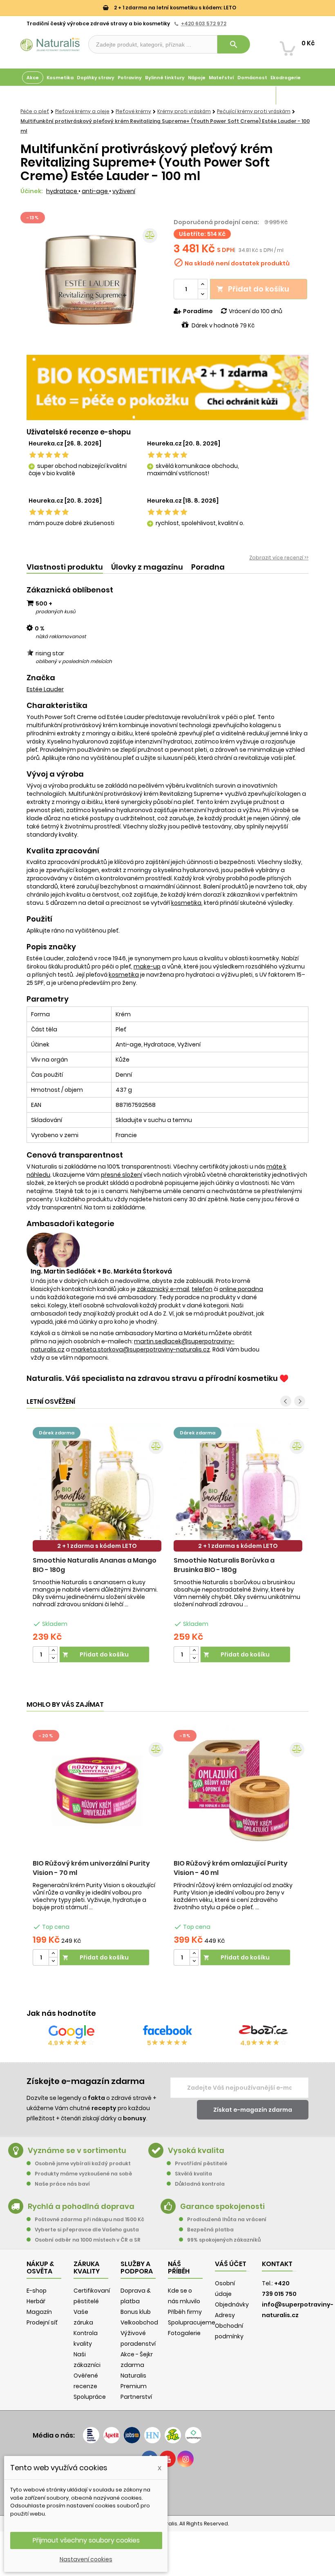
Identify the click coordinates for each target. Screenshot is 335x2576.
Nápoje (197, 78)
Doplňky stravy (96, 78)
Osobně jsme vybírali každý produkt (83, 2163)
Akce (33, 78)
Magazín (263, 96)
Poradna (208, 567)
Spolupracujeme (192, 2322)
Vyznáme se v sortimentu (77, 2150)
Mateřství (221, 78)
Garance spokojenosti (222, 2206)
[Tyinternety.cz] (193, 2435)
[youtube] (167, 2459)
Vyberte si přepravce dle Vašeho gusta (87, 2230)
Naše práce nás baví (62, 2184)
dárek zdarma (57, 1433)
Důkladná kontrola (200, 2184)
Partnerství (136, 2397)
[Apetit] (112, 2435)
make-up (147, 966)
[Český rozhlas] (91, 2435)
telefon (202, 1289)
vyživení (124, 191)
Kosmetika (60, 78)
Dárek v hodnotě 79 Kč (223, 325)
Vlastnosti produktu (65, 567)
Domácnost (252, 78)
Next (300, 1401)
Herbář (36, 2301)
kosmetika (186, 903)
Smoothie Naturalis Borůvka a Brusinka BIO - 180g (224, 1565)
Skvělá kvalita (193, 2174)
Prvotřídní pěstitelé (201, 2163)
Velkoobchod (139, 2322)
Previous (286, 1401)
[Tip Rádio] (173, 2435)
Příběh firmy (185, 2312)
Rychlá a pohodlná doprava (81, 2206)
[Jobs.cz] (132, 2435)
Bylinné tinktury (165, 78)
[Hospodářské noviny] (152, 2435)
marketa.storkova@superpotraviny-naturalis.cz (141, 1349)
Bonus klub (136, 2312)
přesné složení (122, 1175)
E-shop (37, 2291)
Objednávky (232, 2304)
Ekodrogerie (286, 78)
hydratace (62, 191)
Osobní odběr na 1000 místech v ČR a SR (88, 2240)
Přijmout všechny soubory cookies (86, 2540)
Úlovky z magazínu (147, 567)
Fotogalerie (184, 2333)
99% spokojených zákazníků (224, 2240)
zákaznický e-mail (163, 1289)
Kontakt (277, 2264)
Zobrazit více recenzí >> (279, 558)
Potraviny (130, 78)
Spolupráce (90, 2397)
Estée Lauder (45, 689)
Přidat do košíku (253, 289)
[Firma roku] (167, 2490)
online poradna (241, 1289)
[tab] (65, 567)
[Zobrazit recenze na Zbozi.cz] (264, 2032)
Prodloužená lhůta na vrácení (227, 2219)
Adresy (225, 2315)
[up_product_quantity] (53, 1651)
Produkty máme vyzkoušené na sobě (83, 2174)
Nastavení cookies (86, 2559)
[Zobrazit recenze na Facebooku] (167, 2032)
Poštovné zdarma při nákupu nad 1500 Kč (89, 2219)
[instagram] (185, 2459)
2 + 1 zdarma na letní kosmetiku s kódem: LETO (174, 8)
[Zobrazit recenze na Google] (71, 2032)
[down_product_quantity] (53, 1658)
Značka (41, 678)
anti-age (95, 191)
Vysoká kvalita (196, 2150)
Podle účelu (37, 96)
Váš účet (231, 2264)
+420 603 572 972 (204, 23)
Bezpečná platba (210, 2230)
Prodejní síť (42, 2322)
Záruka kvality (295, 96)
